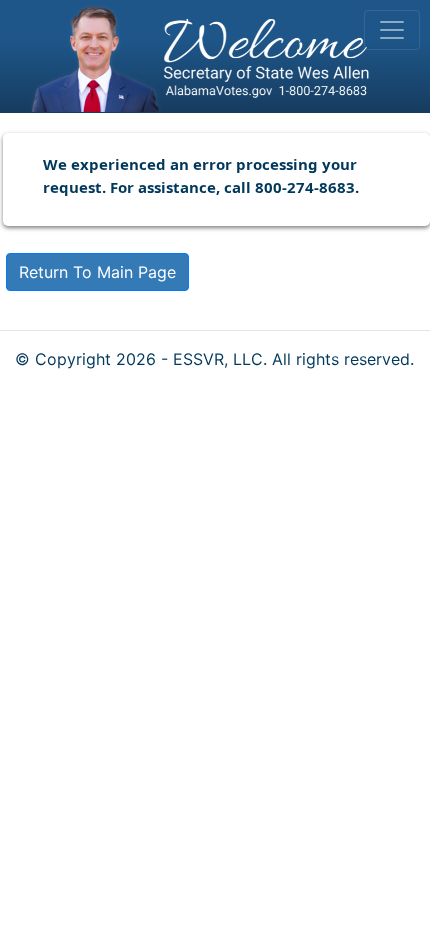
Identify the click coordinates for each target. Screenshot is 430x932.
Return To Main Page (97, 272)
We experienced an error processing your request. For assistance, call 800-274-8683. (201, 175)
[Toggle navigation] (392, 30)
